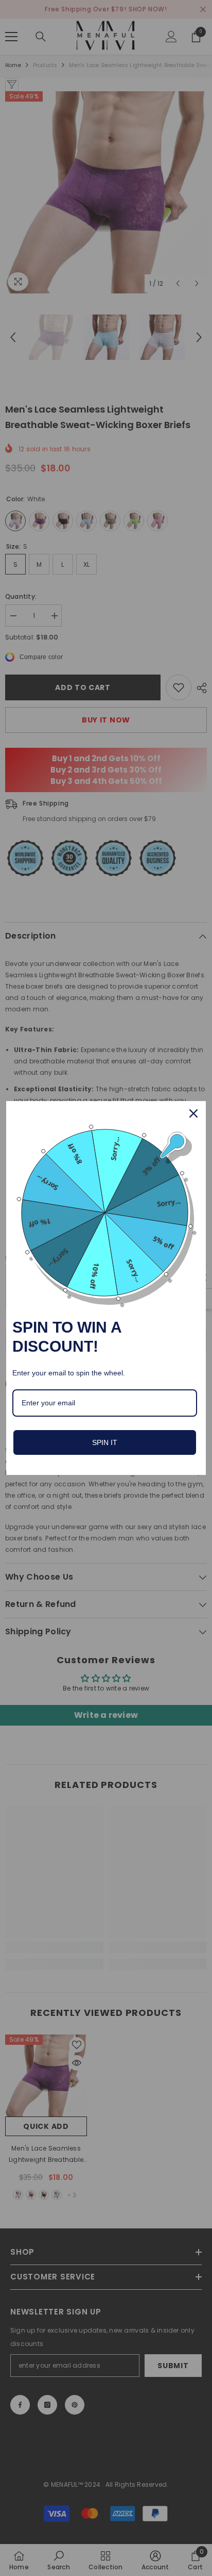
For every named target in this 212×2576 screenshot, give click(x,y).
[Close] (193, 1113)
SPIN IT (105, 1442)
